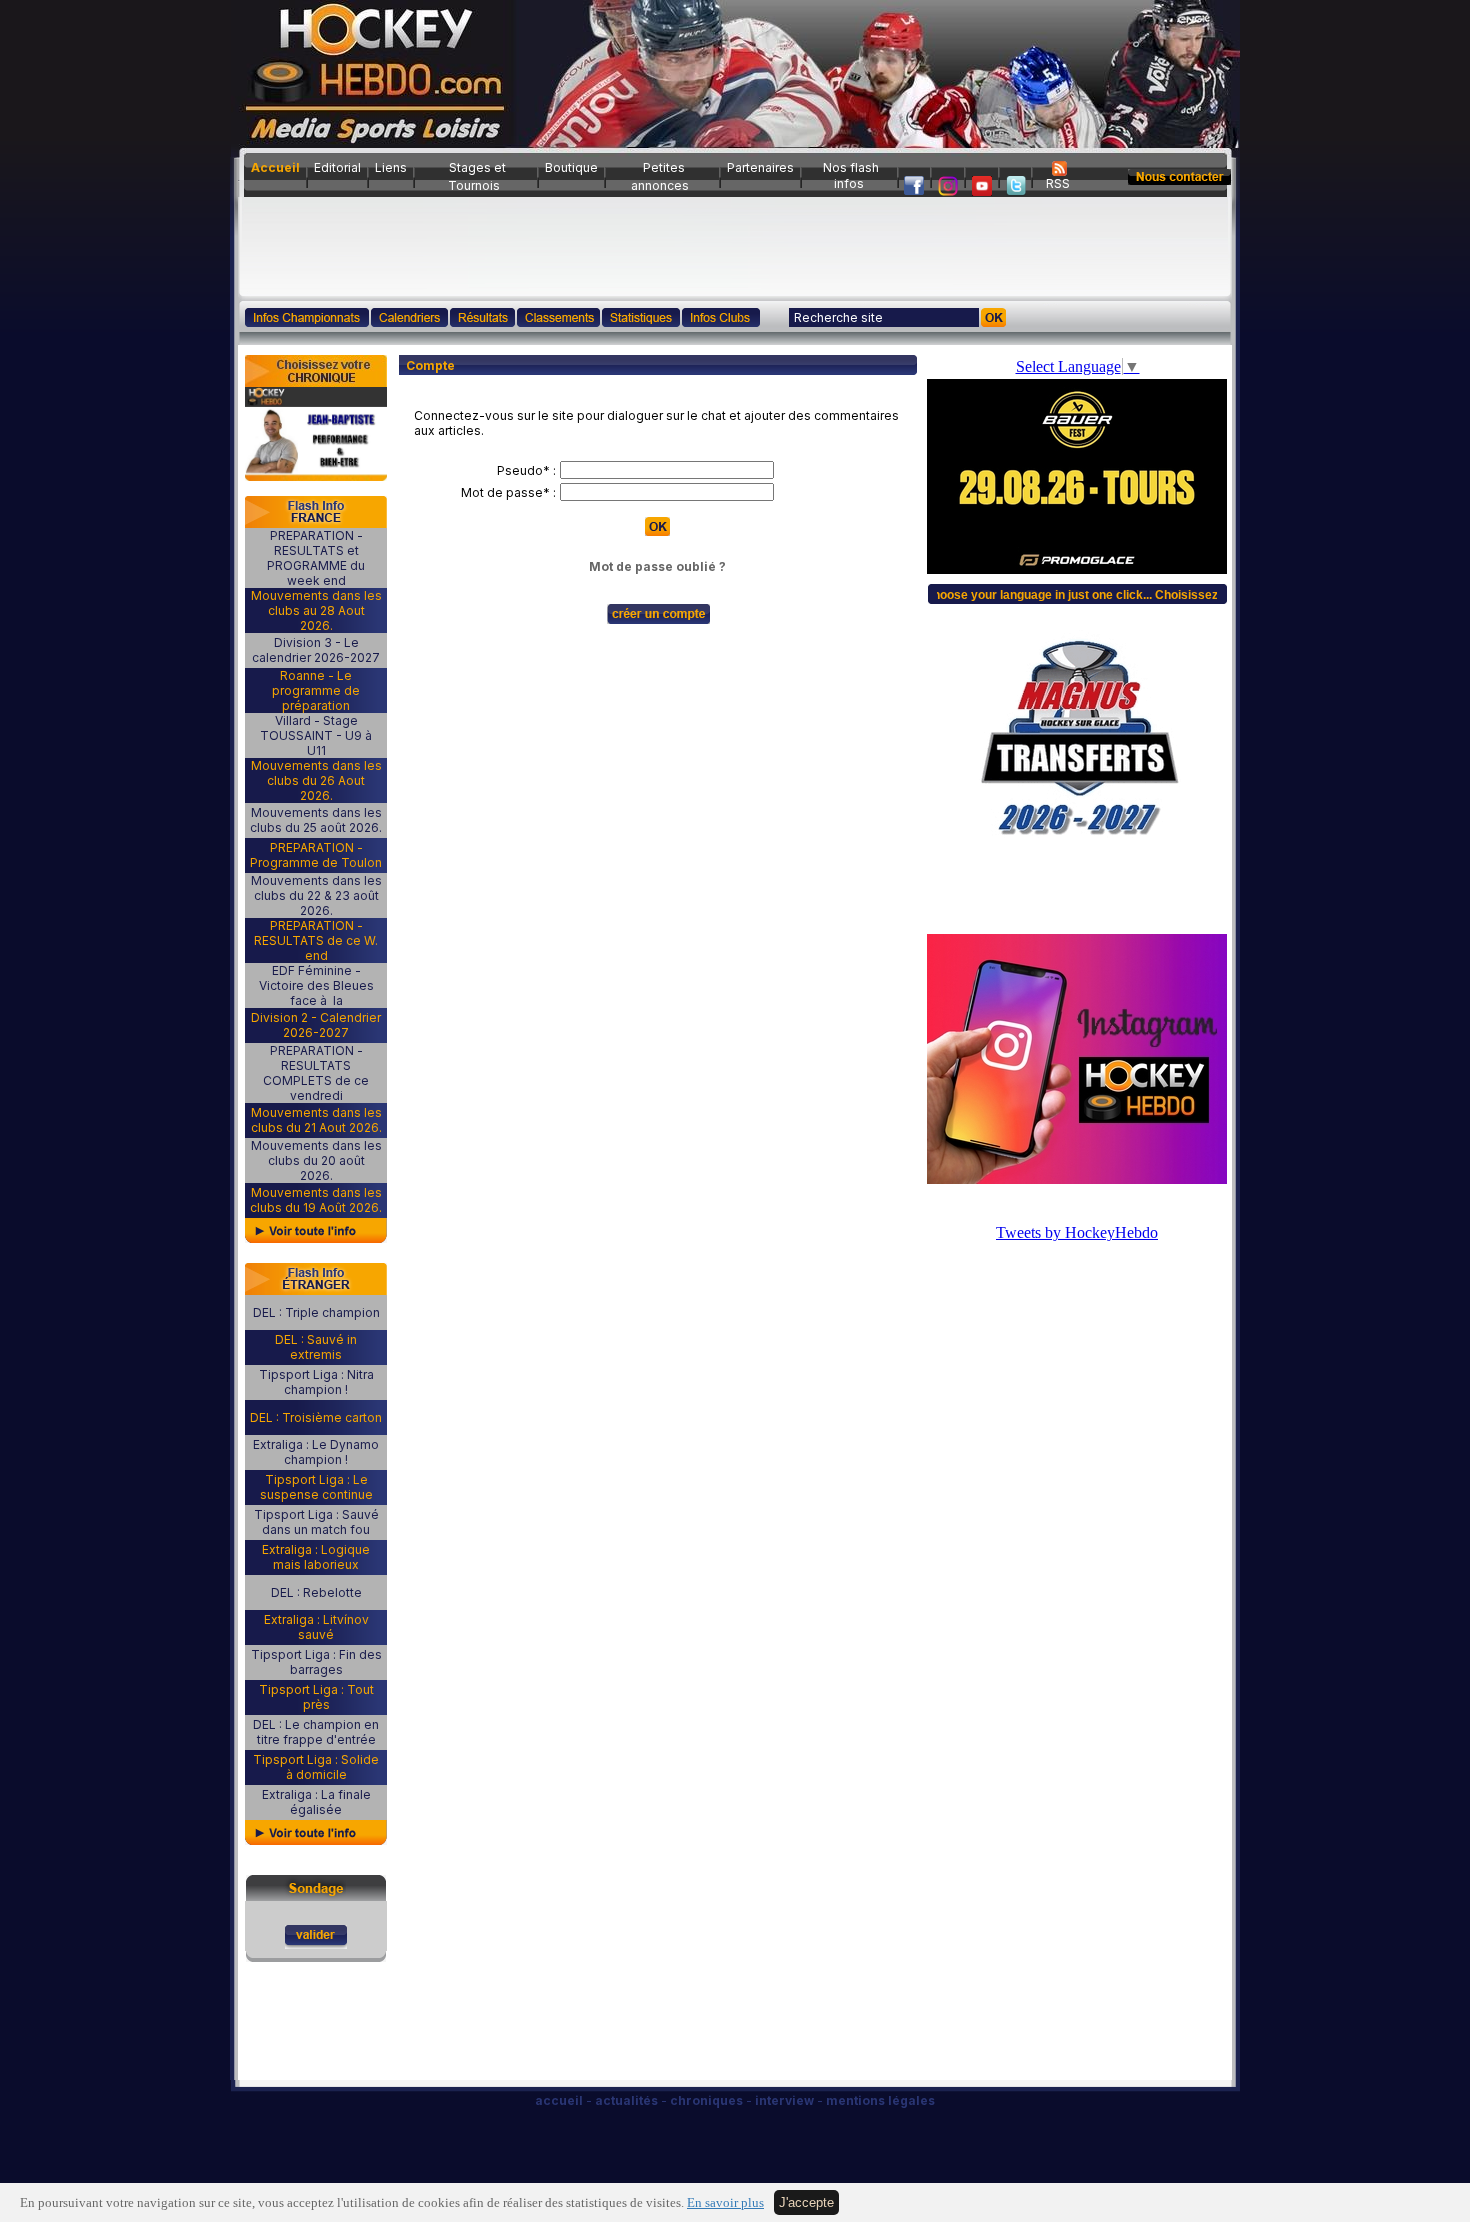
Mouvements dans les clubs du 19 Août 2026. (316, 1200)
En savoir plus (725, 2203)
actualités (626, 2100)
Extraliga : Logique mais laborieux (316, 1557)
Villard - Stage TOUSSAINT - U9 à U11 (316, 735)
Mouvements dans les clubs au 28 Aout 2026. (316, 610)
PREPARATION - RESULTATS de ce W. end (316, 940)
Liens (391, 167)
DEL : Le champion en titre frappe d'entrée (316, 1732)
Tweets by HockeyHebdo (1077, 1232)
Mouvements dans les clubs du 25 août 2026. (316, 820)
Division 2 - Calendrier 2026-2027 (316, 1025)
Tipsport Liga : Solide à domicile (316, 1767)
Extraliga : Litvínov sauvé (316, 1627)
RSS (1058, 183)
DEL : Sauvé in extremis (316, 1347)
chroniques (706, 2100)
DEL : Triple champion (316, 1312)
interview (784, 2100)
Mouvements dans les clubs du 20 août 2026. (316, 1160)
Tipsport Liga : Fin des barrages (316, 1662)
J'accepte (806, 2202)
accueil (559, 2100)
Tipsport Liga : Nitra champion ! (316, 1382)
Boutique (571, 167)
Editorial (337, 167)
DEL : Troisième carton (316, 1417)
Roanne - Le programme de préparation (316, 690)
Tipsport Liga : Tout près (316, 1697)
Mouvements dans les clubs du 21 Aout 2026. (316, 1120)
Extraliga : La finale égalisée (316, 1802)
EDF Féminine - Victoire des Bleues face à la (316, 985)
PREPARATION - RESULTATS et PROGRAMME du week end (316, 558)
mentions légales (880, 2100)
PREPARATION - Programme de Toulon (316, 855)
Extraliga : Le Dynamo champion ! (316, 1452)
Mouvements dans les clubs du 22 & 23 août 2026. (316, 895)
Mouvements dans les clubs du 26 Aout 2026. (316, 780)
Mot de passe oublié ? (657, 566)
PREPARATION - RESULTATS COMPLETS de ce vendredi (316, 1073)
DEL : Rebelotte (316, 1592)
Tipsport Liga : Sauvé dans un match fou (316, 1522)
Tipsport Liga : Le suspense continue (316, 1487)
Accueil (275, 167)
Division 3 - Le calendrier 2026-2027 (316, 650)
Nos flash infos (851, 175)
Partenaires (760, 167)
